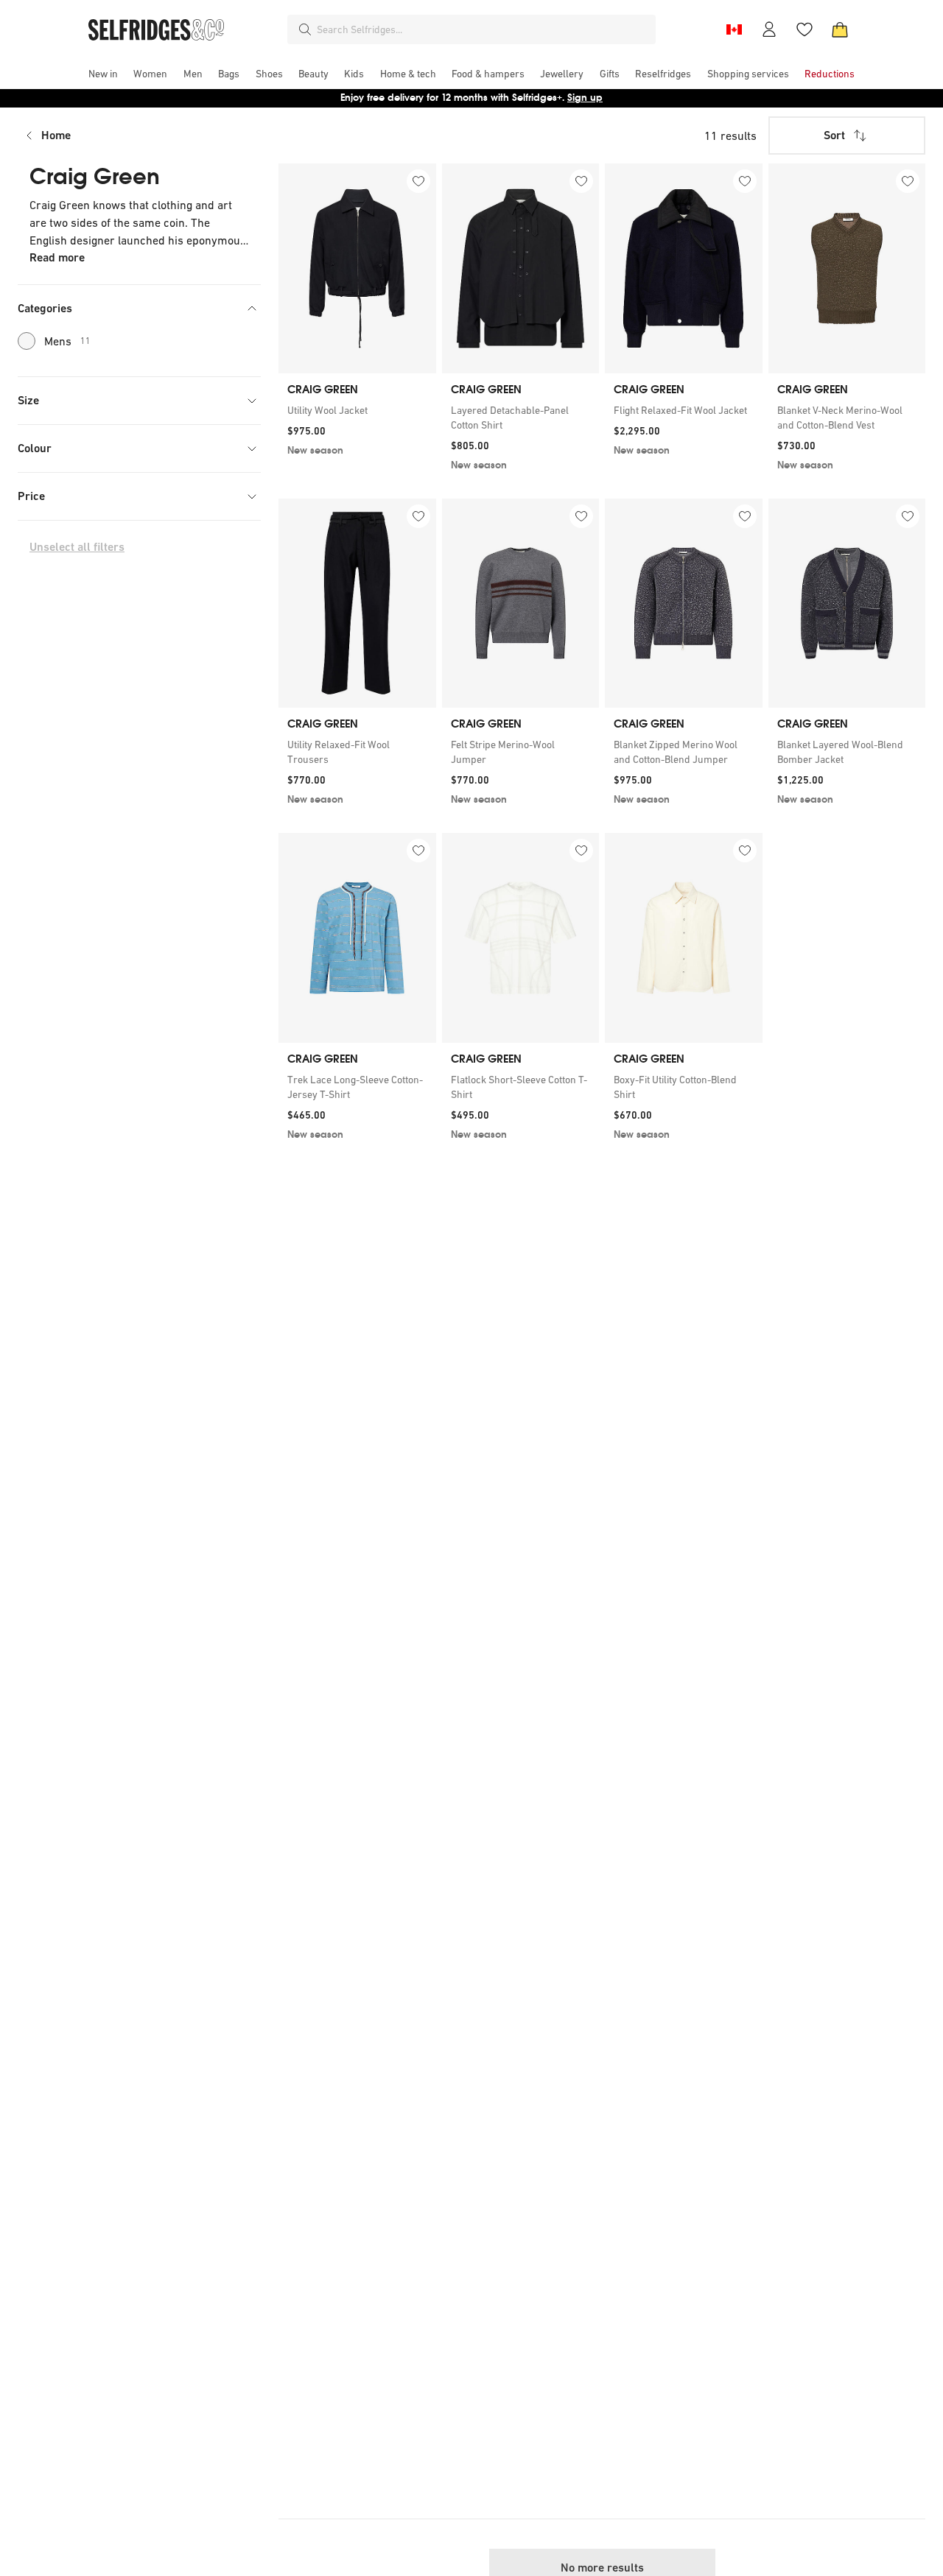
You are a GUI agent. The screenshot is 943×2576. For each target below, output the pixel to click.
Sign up (585, 98)
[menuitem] (103, 74)
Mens (67, 341)
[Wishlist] (804, 29)
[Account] (769, 29)
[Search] (305, 29)
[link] (357, 410)
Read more (57, 257)
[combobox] (483, 29)
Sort (834, 135)
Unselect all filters (77, 547)
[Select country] (734, 29)
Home (56, 135)
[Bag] (840, 29)
